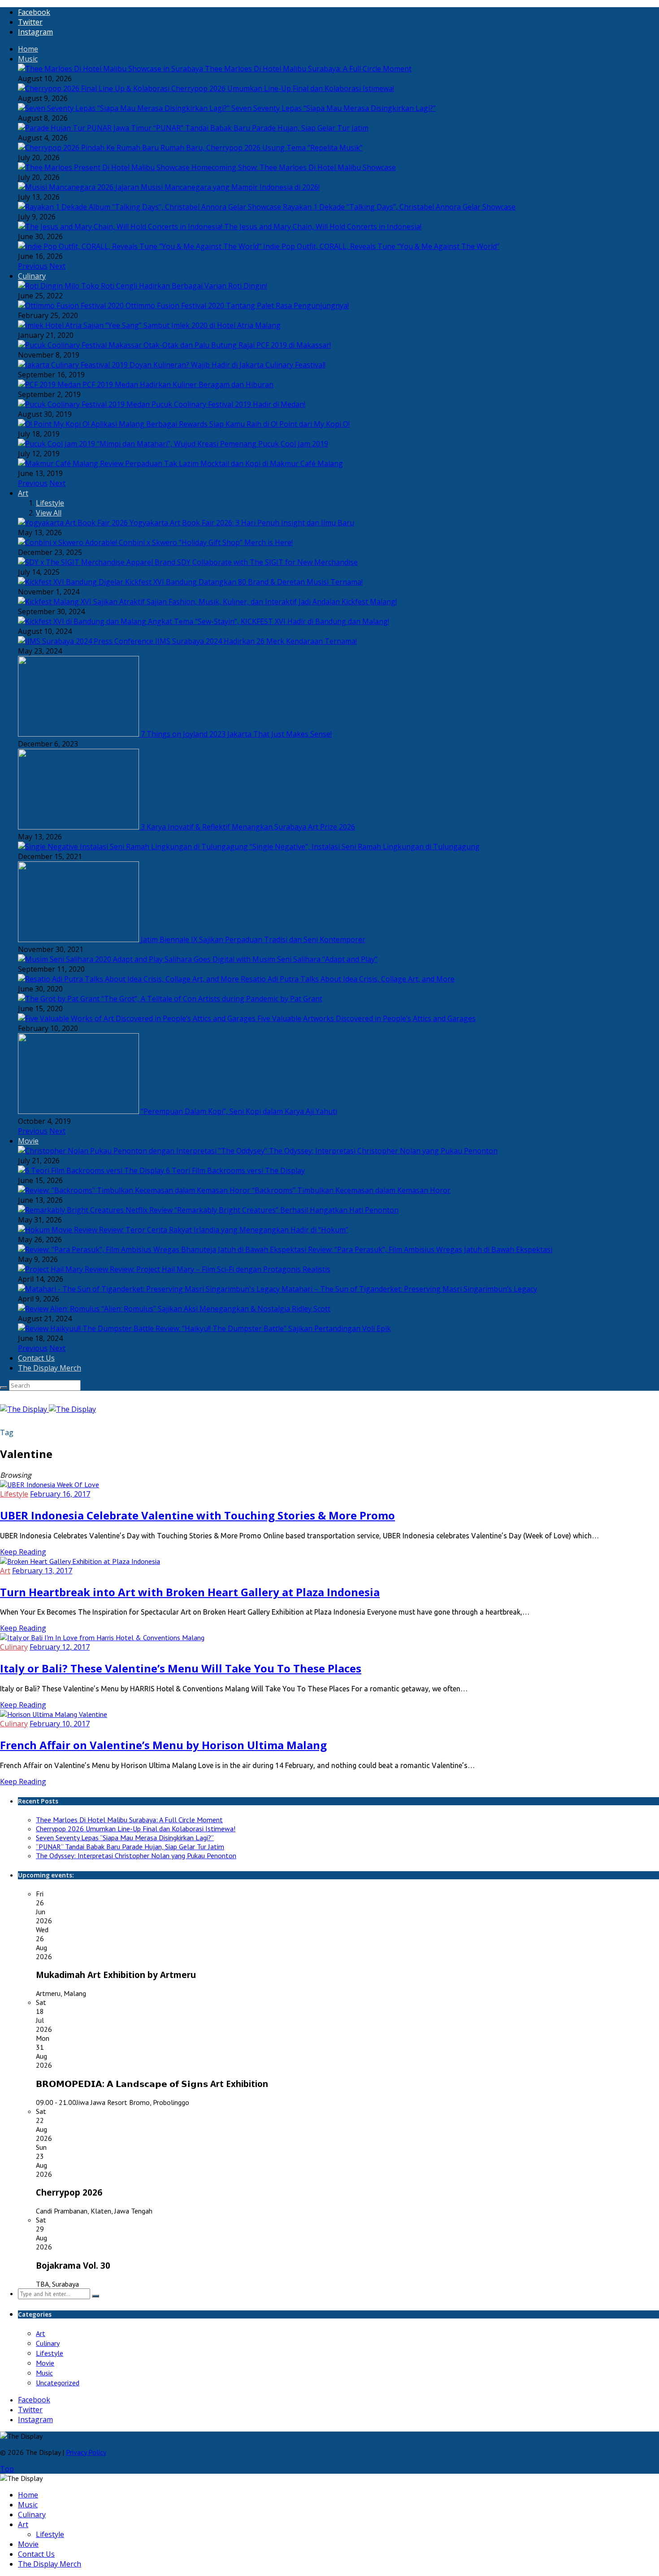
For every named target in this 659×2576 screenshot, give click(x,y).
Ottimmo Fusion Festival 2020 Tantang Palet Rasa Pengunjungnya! (237, 306)
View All (49, 513)
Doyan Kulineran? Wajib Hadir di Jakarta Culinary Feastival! (228, 365)
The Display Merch (50, 1368)
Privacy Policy (86, 2452)
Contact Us (36, 1358)
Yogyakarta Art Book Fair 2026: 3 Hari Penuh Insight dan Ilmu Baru (242, 523)
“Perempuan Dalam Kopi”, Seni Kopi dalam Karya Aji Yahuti (239, 1111)
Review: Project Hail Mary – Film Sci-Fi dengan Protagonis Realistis (220, 1269)
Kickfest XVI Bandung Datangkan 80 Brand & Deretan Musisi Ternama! (244, 582)
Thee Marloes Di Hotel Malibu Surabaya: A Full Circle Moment (308, 69)
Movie (28, 1141)
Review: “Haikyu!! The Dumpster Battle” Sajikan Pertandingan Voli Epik (273, 1328)
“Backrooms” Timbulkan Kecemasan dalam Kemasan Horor (351, 1190)
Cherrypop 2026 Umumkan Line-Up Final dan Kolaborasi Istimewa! (283, 88)
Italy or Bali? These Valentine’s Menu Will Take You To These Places (181, 1668)
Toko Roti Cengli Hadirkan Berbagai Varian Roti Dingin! (174, 286)
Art (23, 493)
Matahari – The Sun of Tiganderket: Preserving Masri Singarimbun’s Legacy (409, 1289)
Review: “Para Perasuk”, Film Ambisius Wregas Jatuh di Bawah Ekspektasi (430, 1249)
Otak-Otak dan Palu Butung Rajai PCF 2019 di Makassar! (237, 345)
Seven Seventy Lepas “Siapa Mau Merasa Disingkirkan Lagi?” (334, 108)
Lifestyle (50, 503)
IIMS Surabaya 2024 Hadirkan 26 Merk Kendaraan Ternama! (256, 641)
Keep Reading (23, 1552)
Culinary (32, 276)
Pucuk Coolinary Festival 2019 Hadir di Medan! (228, 404)
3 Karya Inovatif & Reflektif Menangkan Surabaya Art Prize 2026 (248, 827)
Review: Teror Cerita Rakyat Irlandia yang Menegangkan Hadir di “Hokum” (224, 1230)
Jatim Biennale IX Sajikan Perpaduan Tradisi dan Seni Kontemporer (253, 939)
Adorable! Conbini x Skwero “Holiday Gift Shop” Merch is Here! (189, 542)
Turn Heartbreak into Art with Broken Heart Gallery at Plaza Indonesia (190, 1592)
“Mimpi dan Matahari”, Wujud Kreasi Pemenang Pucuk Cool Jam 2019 (212, 444)
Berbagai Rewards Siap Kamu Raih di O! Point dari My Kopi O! (248, 424)
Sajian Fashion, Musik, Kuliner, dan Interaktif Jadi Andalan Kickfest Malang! (272, 602)
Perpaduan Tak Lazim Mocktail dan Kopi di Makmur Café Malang (234, 463)
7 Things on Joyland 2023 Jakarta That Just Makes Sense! (236, 734)
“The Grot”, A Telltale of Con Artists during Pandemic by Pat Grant (212, 999)
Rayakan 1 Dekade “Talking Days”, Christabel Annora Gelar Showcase (399, 207)
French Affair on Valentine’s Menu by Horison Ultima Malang (163, 1745)
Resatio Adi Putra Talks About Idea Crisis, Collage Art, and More (348, 979)
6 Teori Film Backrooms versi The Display (235, 1170)
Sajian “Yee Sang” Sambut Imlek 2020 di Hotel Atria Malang (182, 325)
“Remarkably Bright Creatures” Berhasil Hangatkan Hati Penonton (286, 1210)
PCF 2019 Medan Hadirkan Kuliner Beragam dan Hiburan (178, 384)
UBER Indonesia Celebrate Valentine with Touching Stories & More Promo (197, 1515)
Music (28, 59)
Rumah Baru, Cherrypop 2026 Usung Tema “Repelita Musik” (262, 148)
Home (28, 49)
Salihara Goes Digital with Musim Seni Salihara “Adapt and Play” (271, 959)
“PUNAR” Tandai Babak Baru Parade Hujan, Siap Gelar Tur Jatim (261, 128)
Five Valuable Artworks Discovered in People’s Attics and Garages (366, 1018)
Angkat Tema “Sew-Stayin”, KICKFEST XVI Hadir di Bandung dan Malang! (269, 621)
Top (7, 2469)
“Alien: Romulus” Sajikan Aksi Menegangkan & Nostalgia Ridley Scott (216, 1309)
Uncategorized (58, 2383)
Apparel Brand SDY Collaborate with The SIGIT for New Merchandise (242, 562)
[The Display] (48, 1409)
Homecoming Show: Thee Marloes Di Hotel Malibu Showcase (294, 167)
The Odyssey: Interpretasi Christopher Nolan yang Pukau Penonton (383, 1151)
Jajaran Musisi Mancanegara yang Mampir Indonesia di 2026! (217, 187)
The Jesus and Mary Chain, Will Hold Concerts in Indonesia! (323, 227)
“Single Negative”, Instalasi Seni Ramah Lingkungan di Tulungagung (365, 847)
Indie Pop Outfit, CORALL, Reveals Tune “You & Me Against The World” (381, 246)
